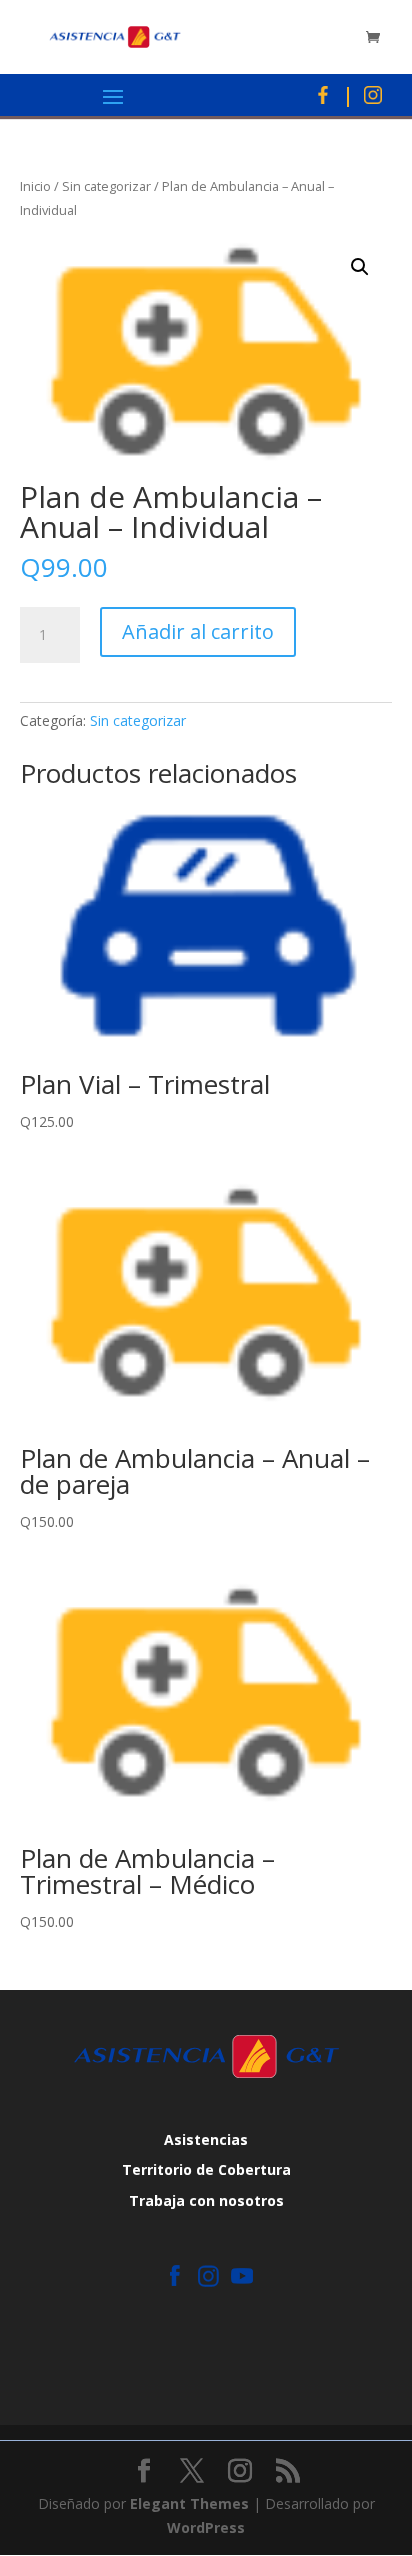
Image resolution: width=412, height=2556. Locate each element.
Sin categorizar (106, 186)
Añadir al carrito (198, 631)
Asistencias (206, 2139)
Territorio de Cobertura (206, 2169)
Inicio (35, 186)
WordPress (206, 2527)
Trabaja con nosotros (206, 2200)
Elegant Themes (189, 2503)
